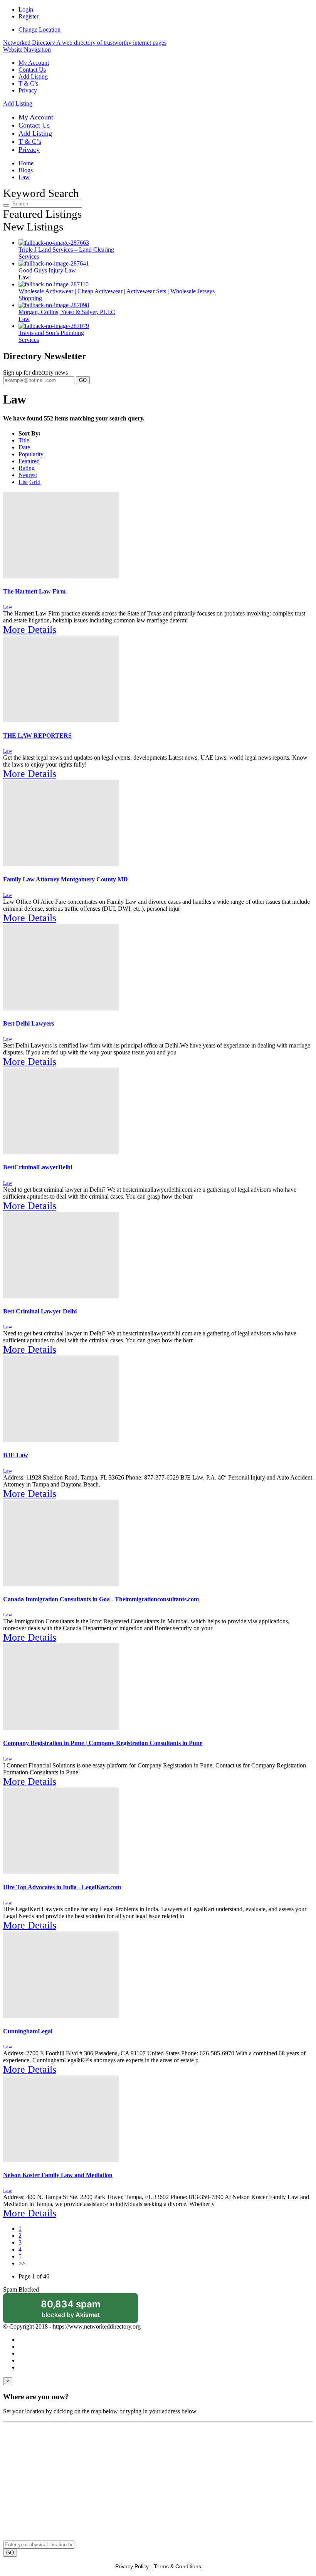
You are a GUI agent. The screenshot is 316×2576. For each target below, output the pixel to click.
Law (24, 177)
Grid (35, 482)
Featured (29, 461)
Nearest (28, 475)
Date (24, 447)
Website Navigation (27, 50)
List (23, 482)
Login (26, 9)
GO (83, 380)
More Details (30, 630)
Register (29, 16)
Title (24, 440)
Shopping (30, 298)
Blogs (26, 170)
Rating (27, 468)
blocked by (81, 2311)
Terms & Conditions (177, 2566)
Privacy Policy (132, 2566)
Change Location (39, 29)
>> (22, 2263)
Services (29, 256)
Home (26, 163)
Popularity (31, 454)
